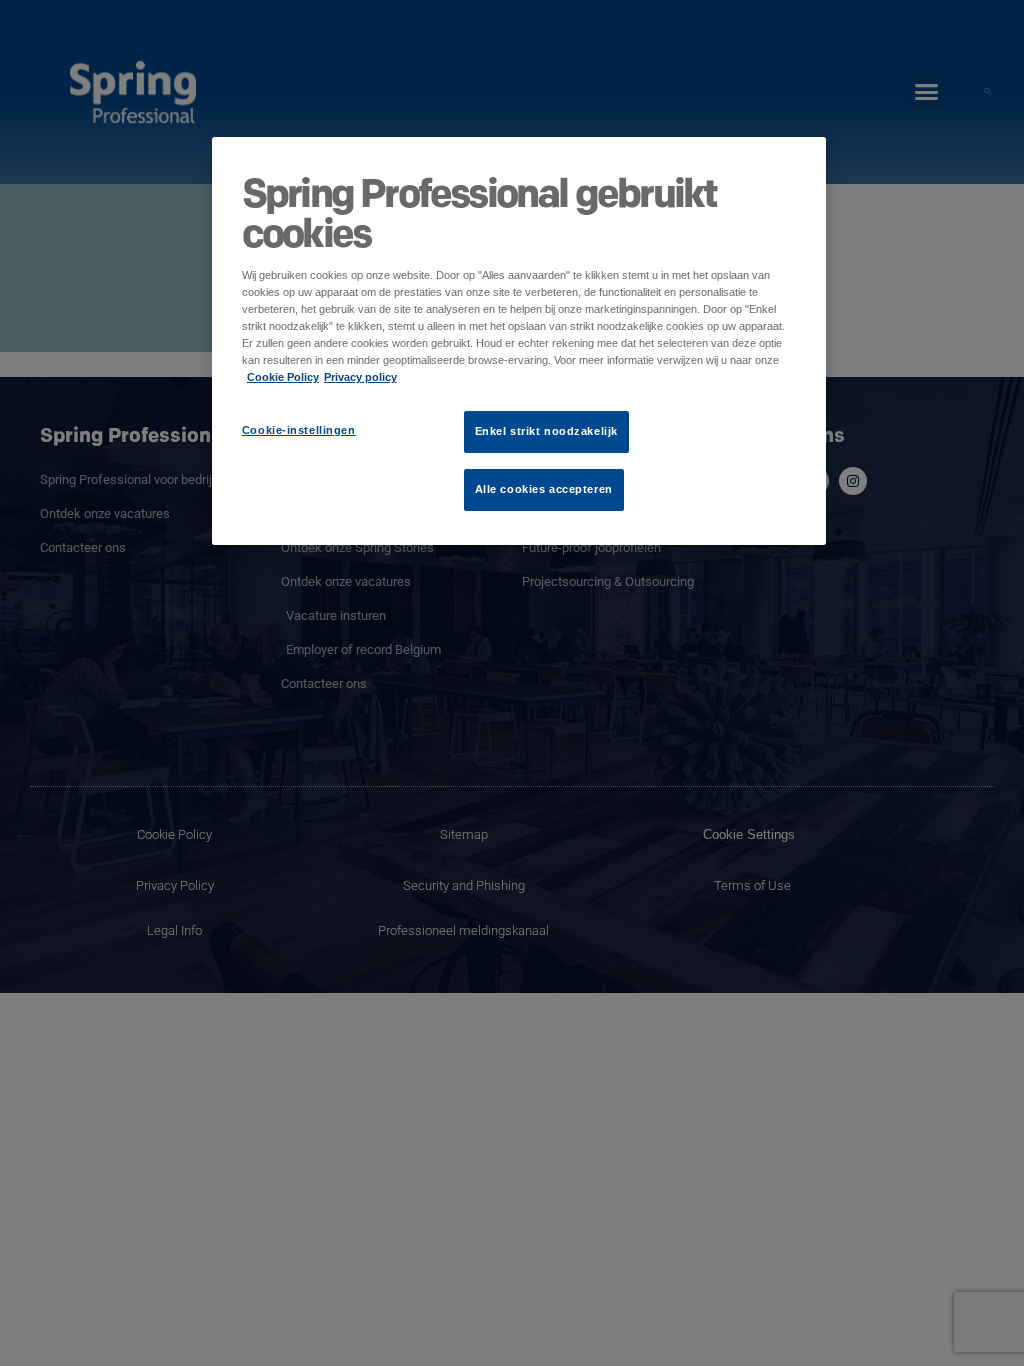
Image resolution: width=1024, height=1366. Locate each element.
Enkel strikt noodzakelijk (546, 431)
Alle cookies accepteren (544, 489)
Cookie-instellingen (299, 430)
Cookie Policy (283, 377)
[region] (519, 341)
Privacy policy (360, 377)
